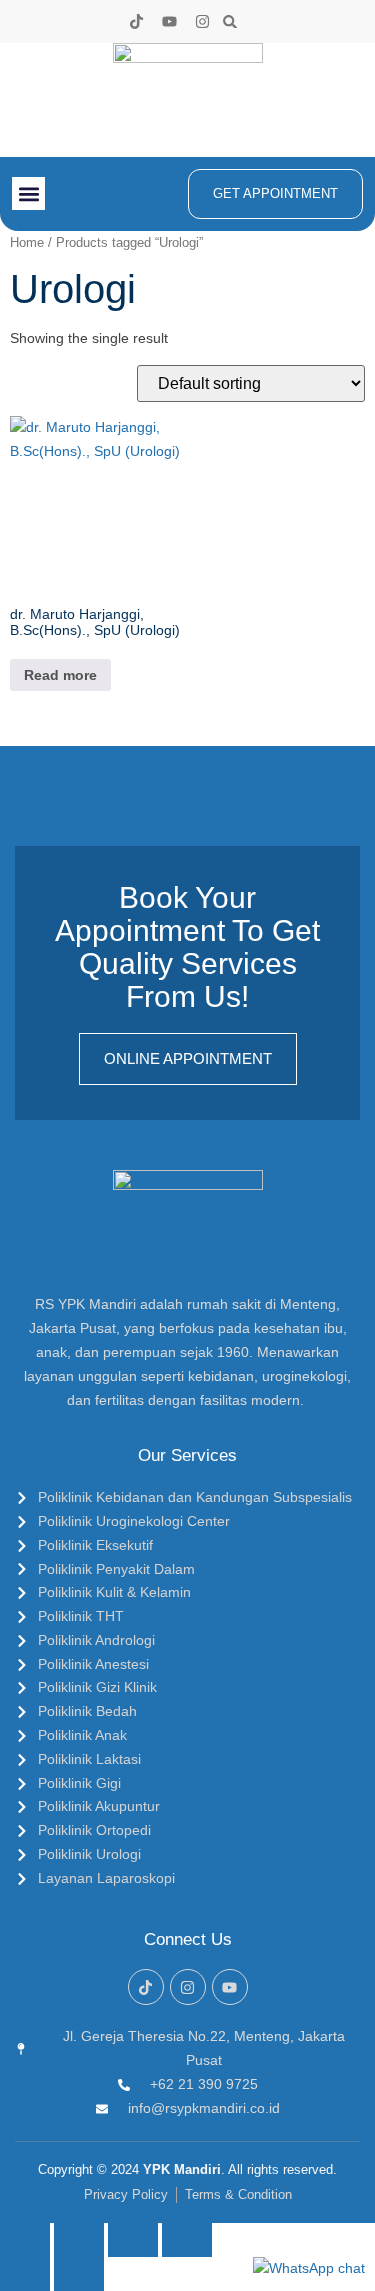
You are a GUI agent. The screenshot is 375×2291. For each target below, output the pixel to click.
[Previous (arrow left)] (25, 2274)
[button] (230, 21)
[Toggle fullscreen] (79, 2240)
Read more (60, 675)
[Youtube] (169, 21)
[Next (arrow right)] (79, 2274)
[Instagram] (202, 21)
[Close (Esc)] (187, 2240)
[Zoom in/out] (25, 2240)
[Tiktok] (136, 21)
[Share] (133, 2240)
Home (27, 242)
